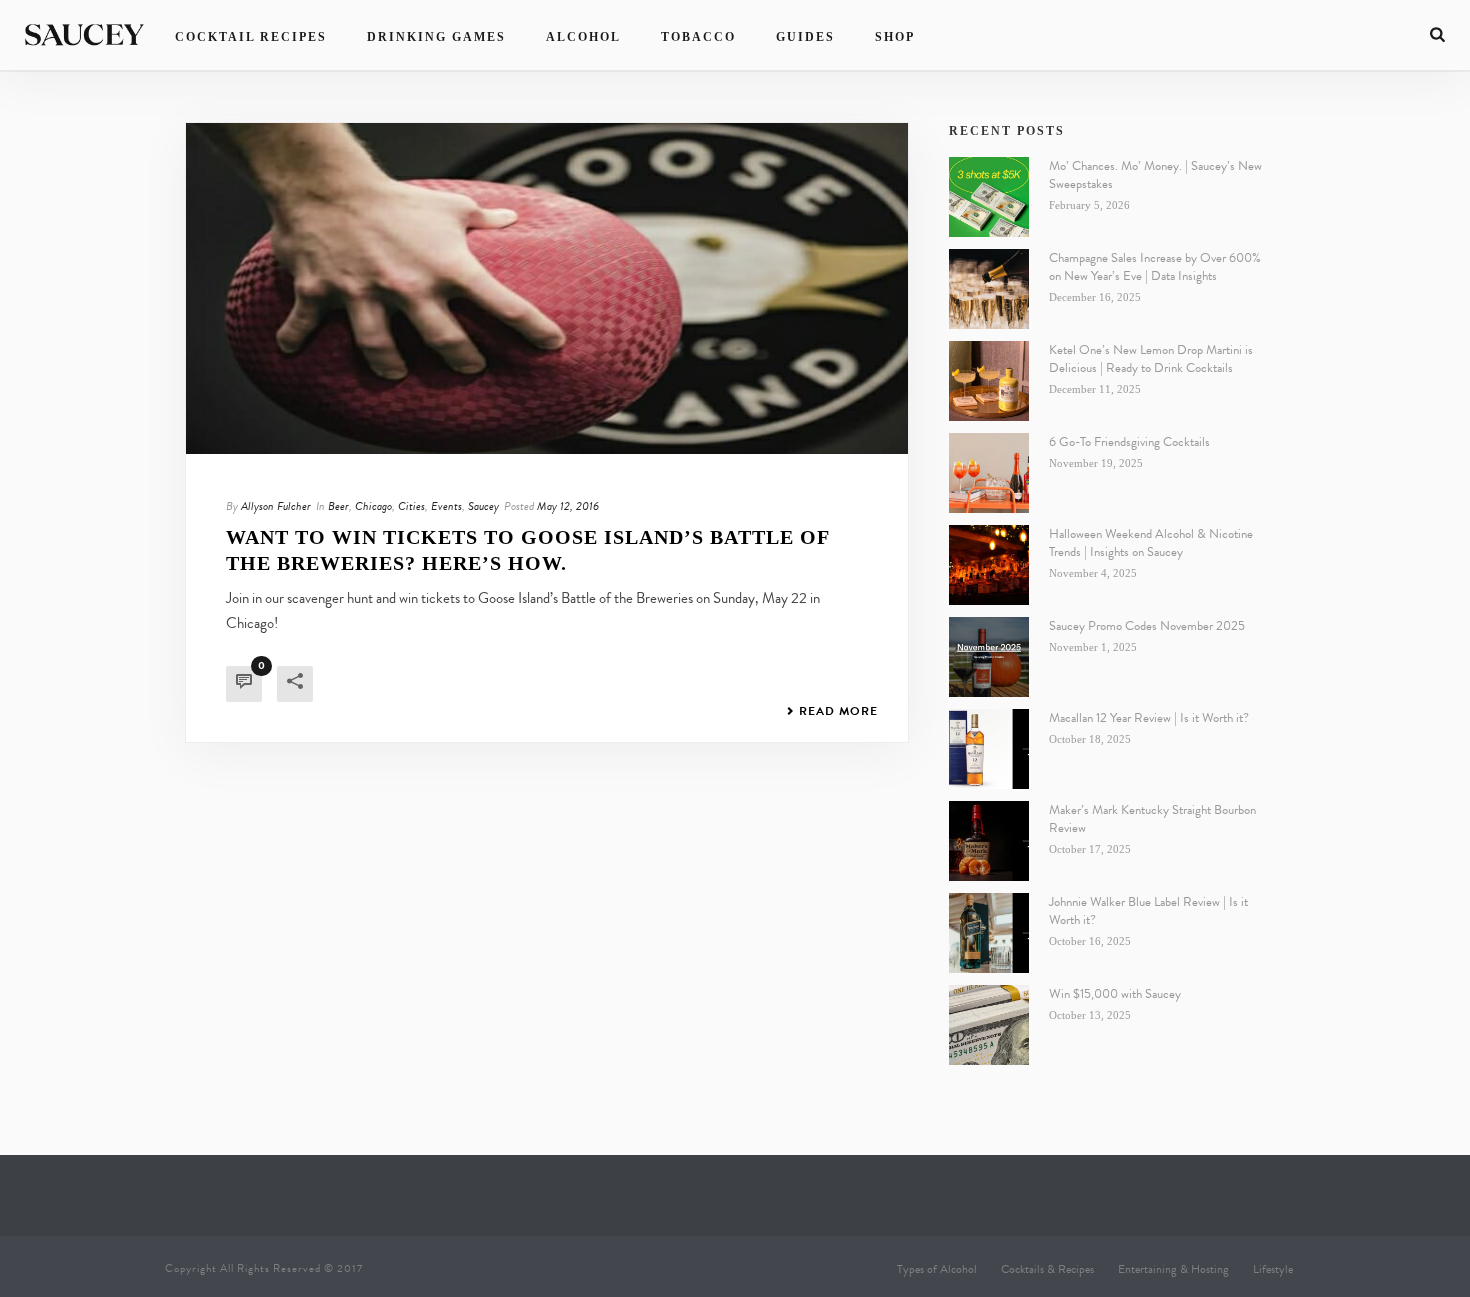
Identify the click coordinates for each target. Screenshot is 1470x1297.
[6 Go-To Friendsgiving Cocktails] (989, 473)
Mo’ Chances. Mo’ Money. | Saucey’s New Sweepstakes (1155, 175)
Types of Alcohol (937, 1269)
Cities (411, 506)
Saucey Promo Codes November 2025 (1147, 626)
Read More (838, 711)
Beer (338, 506)
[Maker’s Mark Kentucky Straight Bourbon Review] (989, 841)
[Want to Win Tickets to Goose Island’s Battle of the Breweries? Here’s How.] (547, 288)
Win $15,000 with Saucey (1115, 994)
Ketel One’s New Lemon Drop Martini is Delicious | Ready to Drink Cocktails (1151, 359)
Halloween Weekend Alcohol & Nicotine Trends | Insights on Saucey (1151, 543)
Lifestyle (1273, 1269)
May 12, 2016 (568, 506)
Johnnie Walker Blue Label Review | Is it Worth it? (1148, 911)
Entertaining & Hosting (1173, 1269)
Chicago (373, 506)
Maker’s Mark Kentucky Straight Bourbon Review (1152, 819)
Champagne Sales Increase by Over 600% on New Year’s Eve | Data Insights (1155, 267)
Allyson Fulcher (276, 506)
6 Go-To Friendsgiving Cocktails (1129, 442)
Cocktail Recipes (251, 37)
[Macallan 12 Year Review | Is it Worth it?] (989, 749)
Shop (895, 37)
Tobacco (698, 37)
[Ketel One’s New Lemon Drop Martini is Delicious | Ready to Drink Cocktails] (989, 381)
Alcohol (583, 37)
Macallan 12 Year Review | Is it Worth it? (1149, 718)
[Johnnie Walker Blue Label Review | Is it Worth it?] (989, 933)
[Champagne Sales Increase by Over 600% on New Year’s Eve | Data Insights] (989, 289)
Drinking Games (436, 37)
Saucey (483, 506)
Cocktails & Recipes (1047, 1269)
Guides (805, 37)
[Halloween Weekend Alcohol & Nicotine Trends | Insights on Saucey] (989, 565)
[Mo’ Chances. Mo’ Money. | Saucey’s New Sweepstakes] (989, 197)
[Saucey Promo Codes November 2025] (989, 657)
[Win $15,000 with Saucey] (989, 1025)
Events (446, 506)
